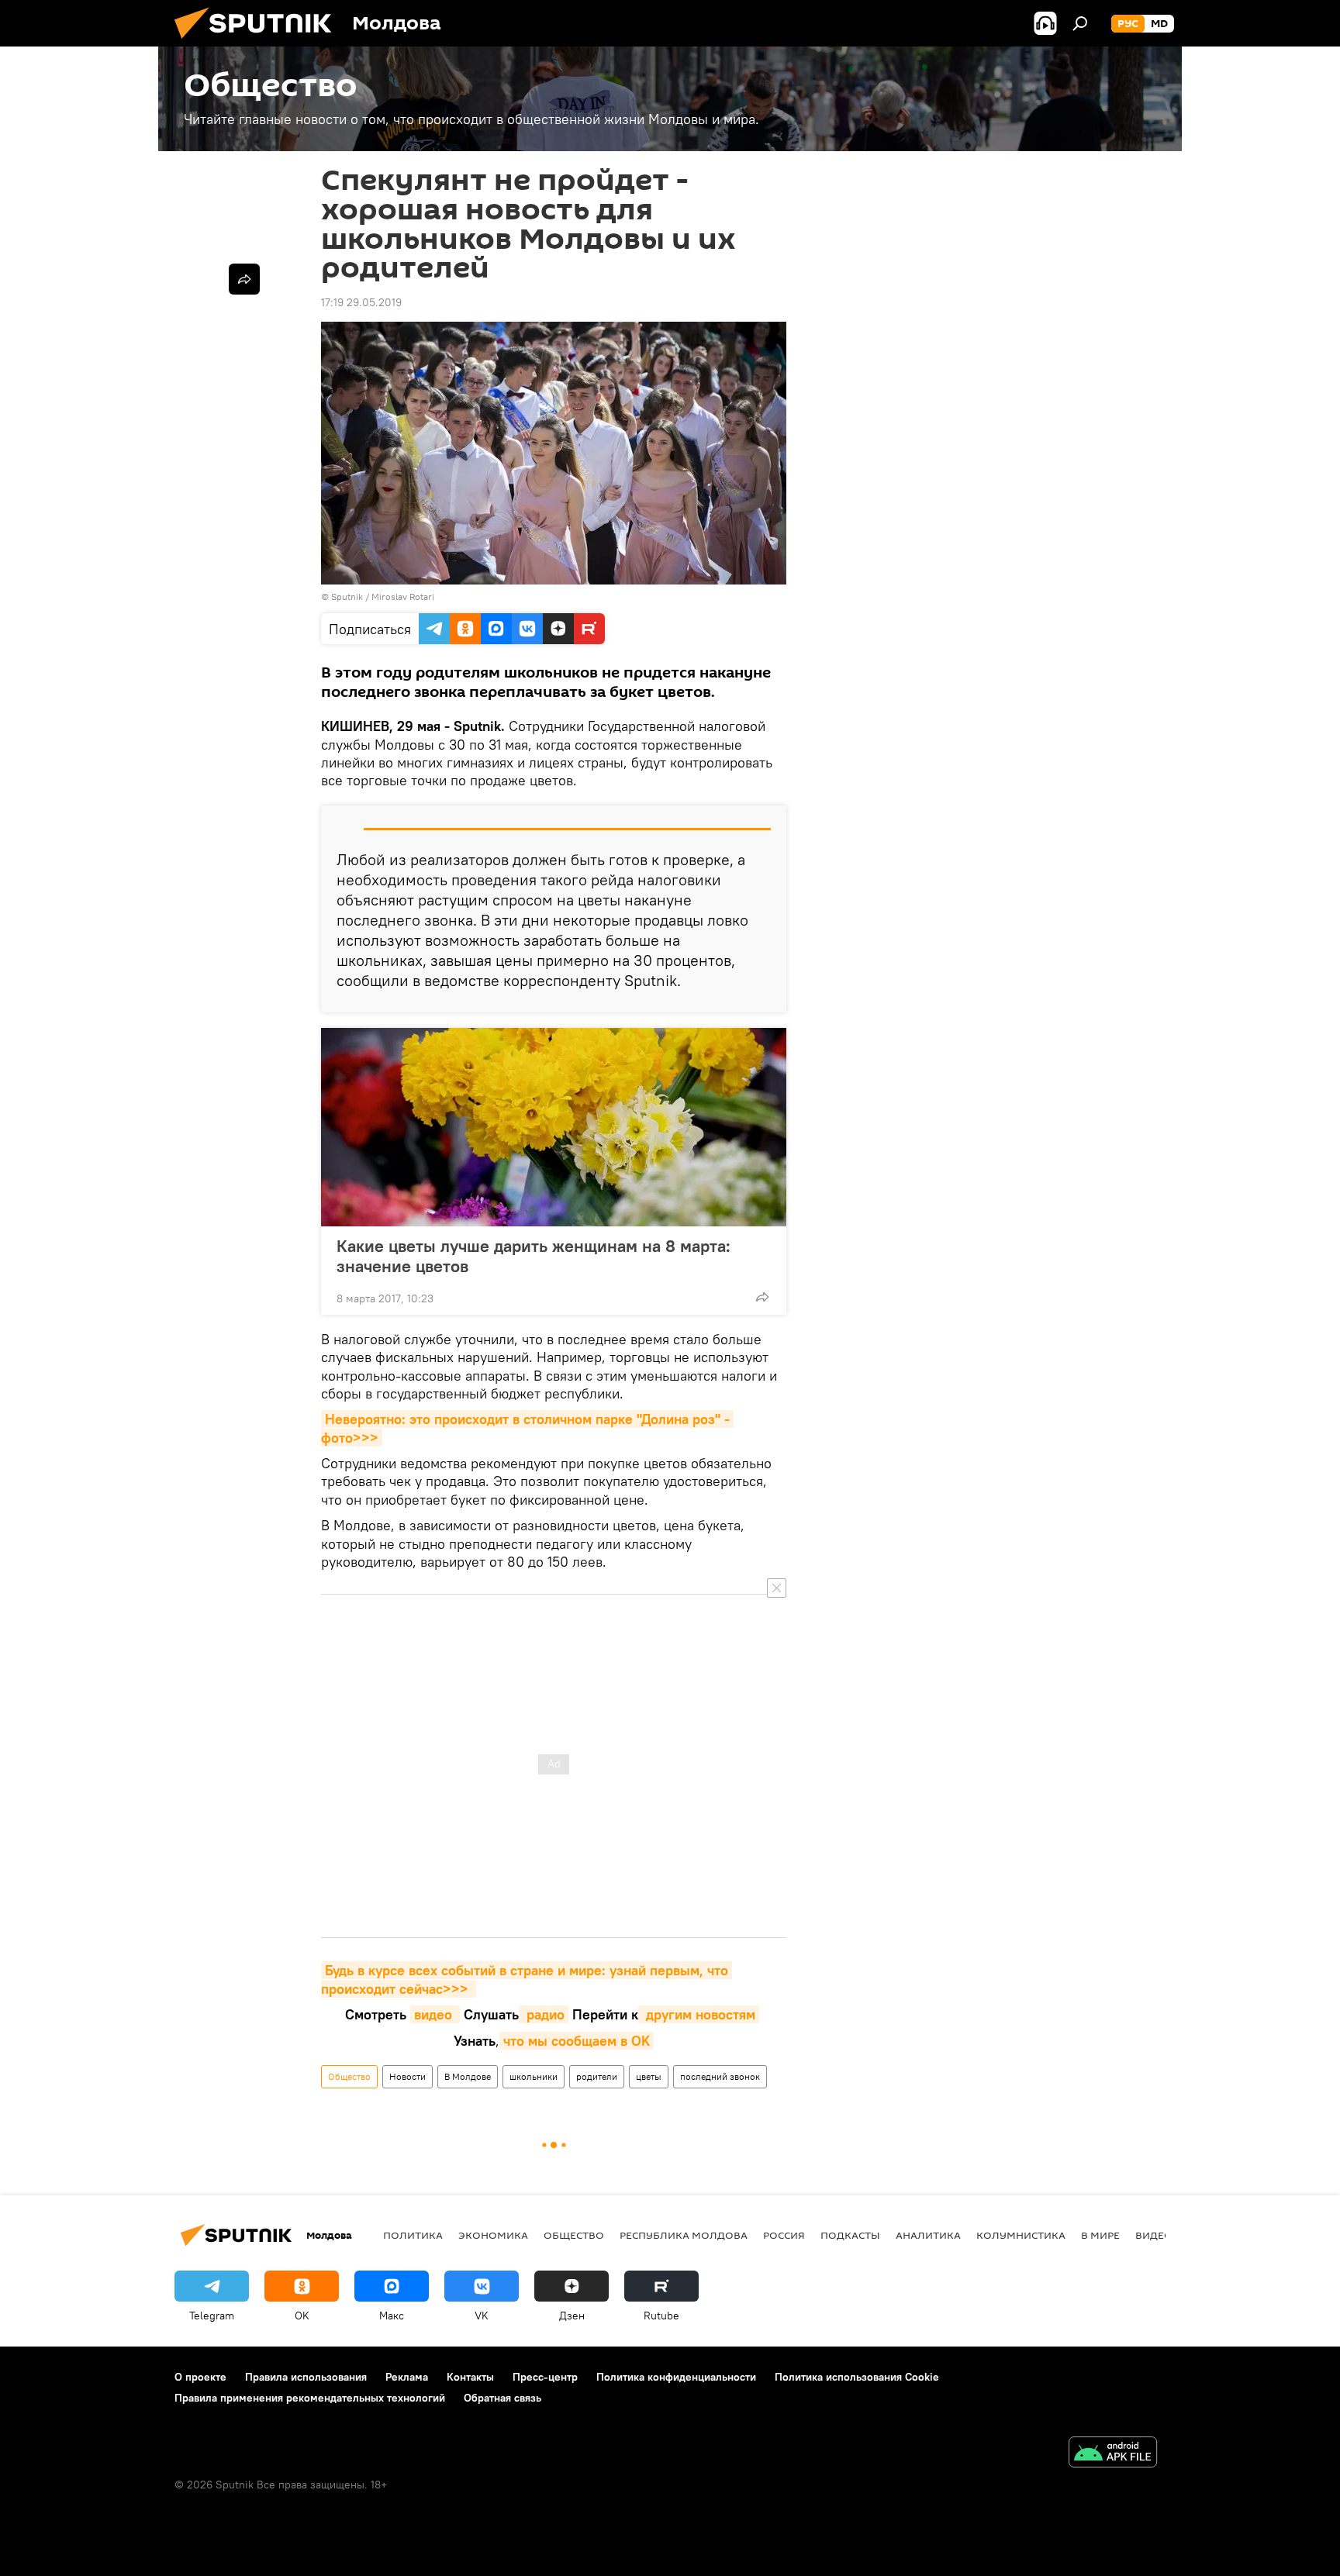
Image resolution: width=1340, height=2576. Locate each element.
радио (544, 2014)
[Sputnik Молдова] (259, 43)
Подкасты (850, 2235)
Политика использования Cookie (857, 2377)
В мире (1100, 2235)
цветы (649, 2076)
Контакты (470, 2377)
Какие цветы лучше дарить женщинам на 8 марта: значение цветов (534, 1256)
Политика (413, 2235)
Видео (1154, 2235)
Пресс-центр (545, 2377)
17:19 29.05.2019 (361, 302)
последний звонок (720, 2076)
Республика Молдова (684, 2235)
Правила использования (306, 2377)
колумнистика (1021, 2235)
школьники (534, 2076)
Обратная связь (502, 2398)
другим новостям (699, 2014)
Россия (784, 2235)
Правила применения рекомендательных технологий (310, 2398)
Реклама (407, 2377)
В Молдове (468, 2076)
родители (597, 2076)
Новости (408, 2076)
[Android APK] (1113, 2454)
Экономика (493, 2235)
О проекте (200, 2377)
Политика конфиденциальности (676, 2377)
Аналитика (928, 2235)
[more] (762, 1297)
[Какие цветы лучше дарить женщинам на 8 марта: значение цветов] (554, 1127)
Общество (349, 2076)
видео (435, 2014)
